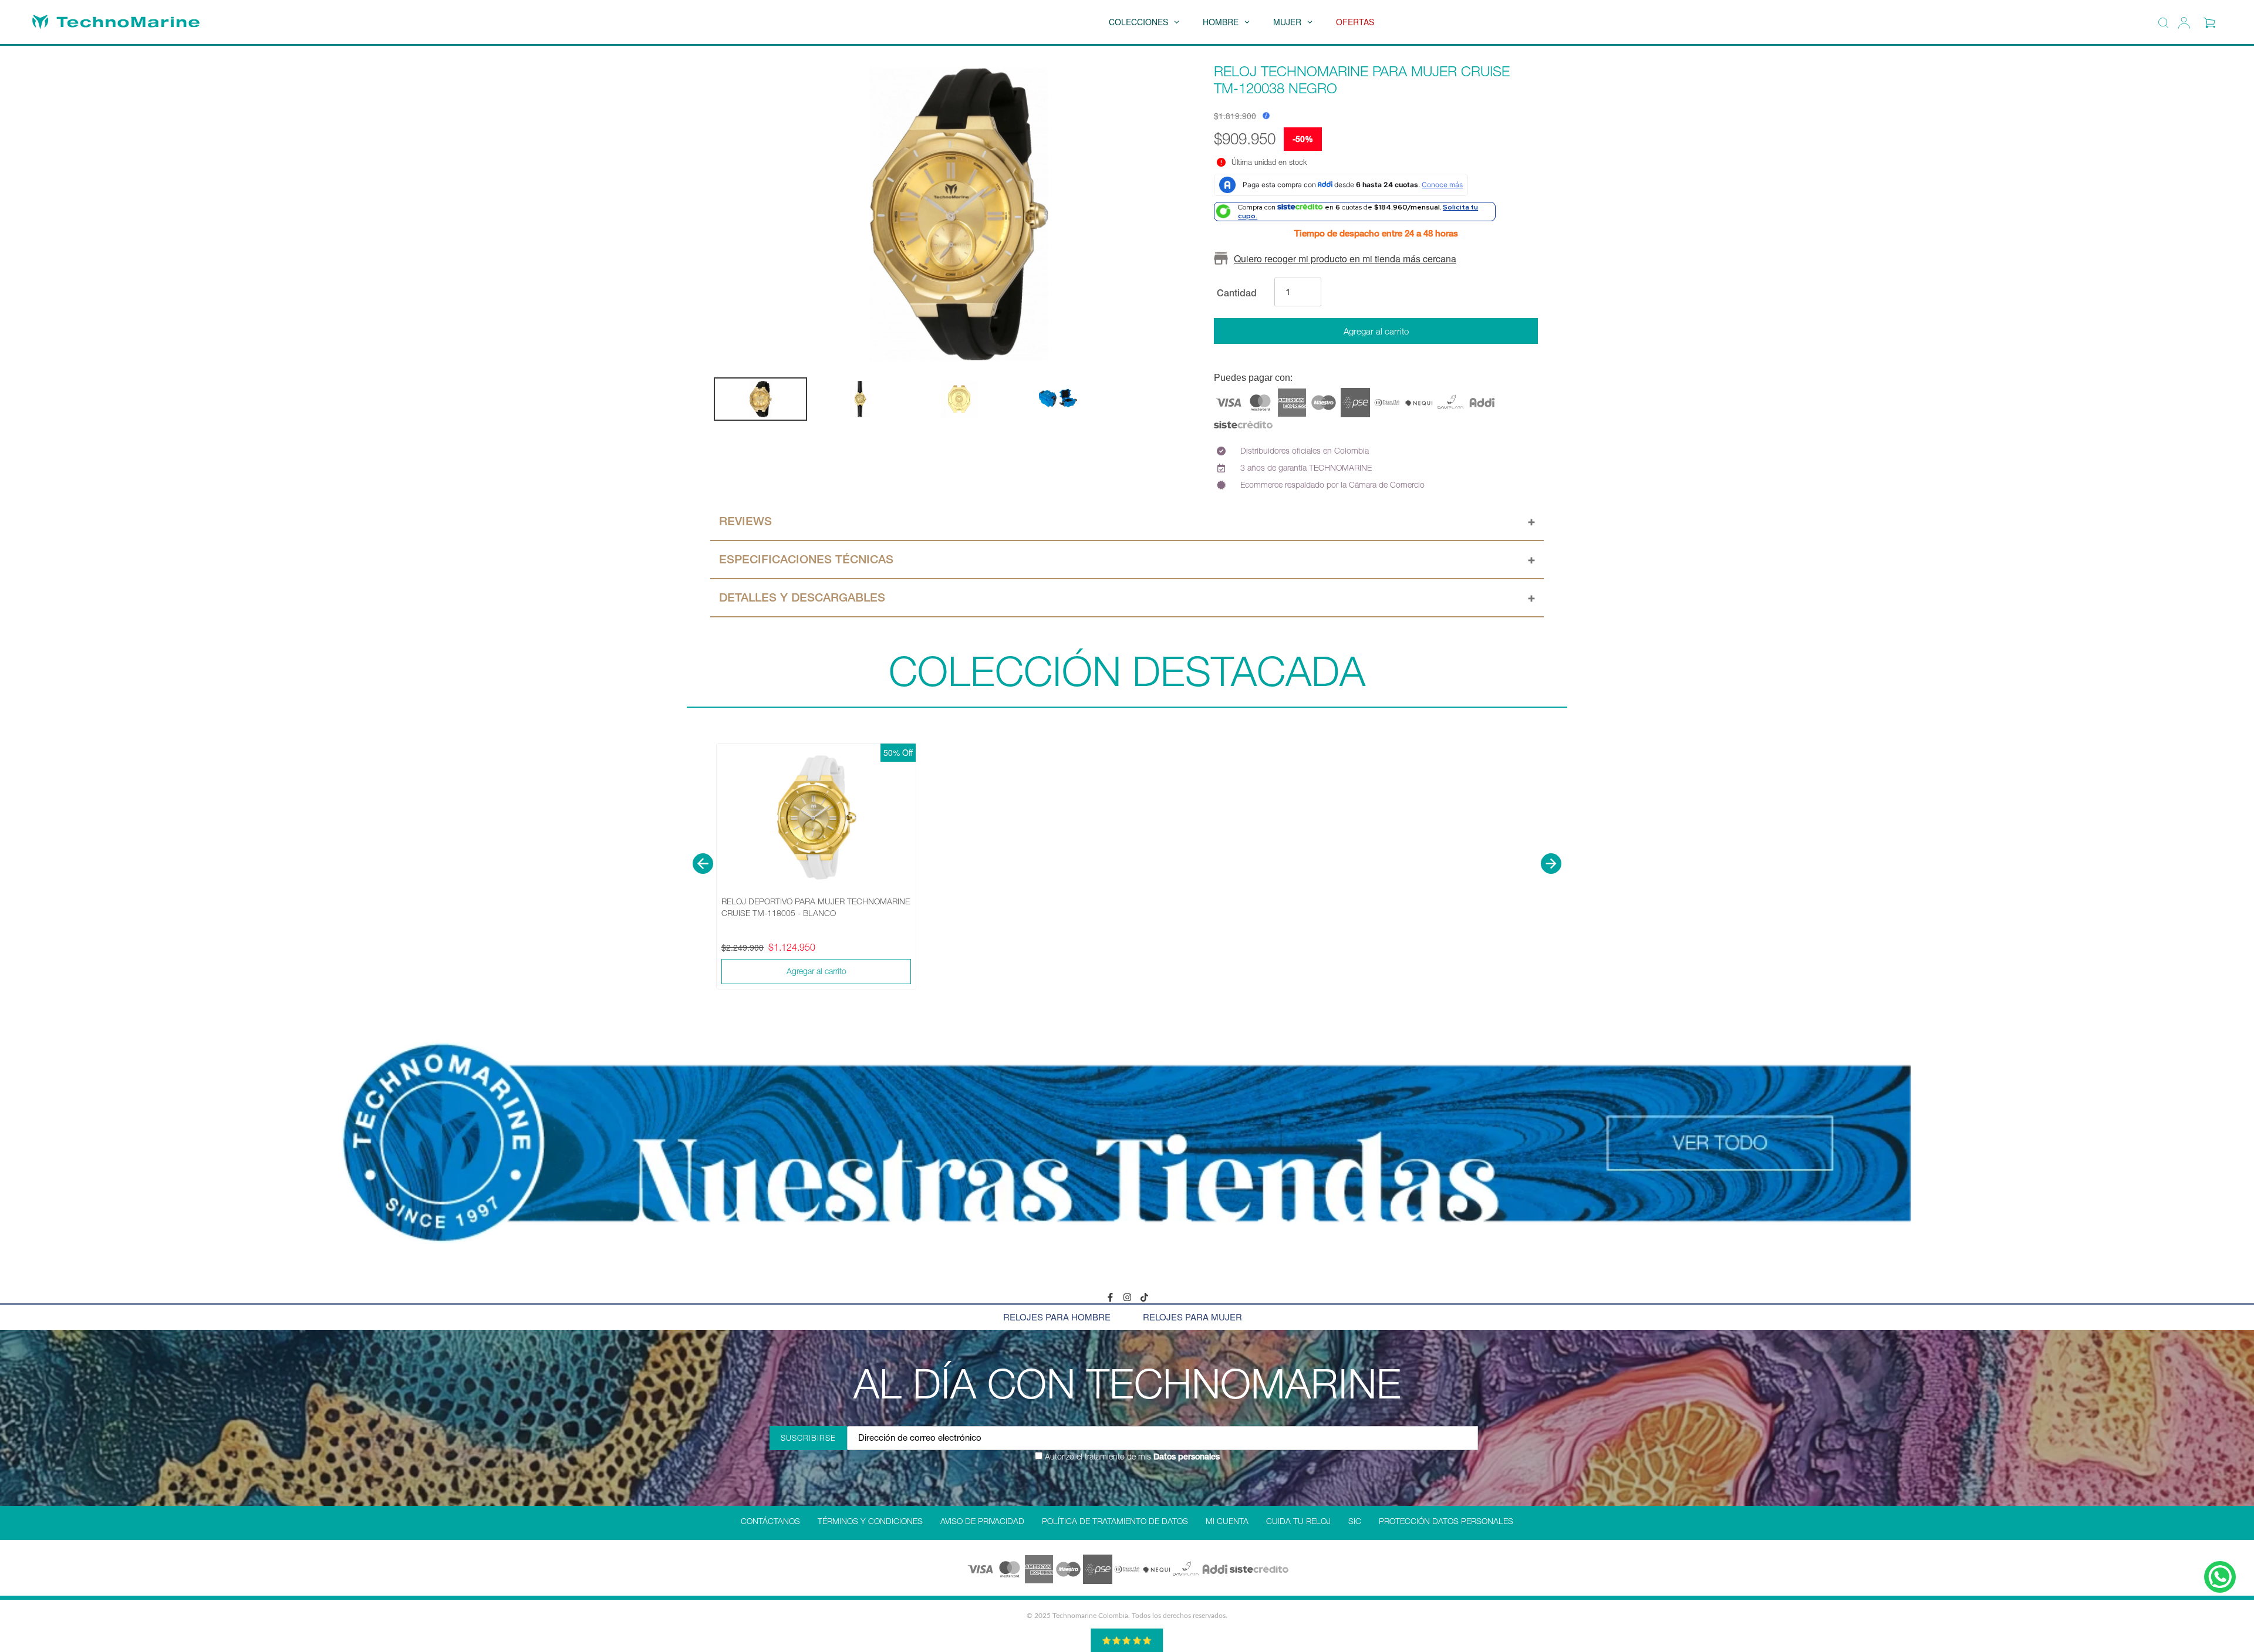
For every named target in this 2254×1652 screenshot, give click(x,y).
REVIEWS (745, 521)
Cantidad (1237, 293)
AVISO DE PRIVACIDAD (982, 1521)
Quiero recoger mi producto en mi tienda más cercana (1345, 259)
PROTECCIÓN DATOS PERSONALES (1446, 1521)
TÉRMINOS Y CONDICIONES (870, 1521)
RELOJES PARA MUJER (1192, 1317)
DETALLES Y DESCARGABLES (802, 597)
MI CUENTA (1227, 1521)
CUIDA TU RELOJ (1298, 1521)
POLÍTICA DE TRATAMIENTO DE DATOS (1115, 1521)
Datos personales (1185, 1457)
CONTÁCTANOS (770, 1521)
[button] (703, 864)
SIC (1355, 1521)
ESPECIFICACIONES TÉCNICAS (806, 559)
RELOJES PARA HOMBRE (1057, 1317)
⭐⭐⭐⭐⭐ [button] (1127, 1640)
